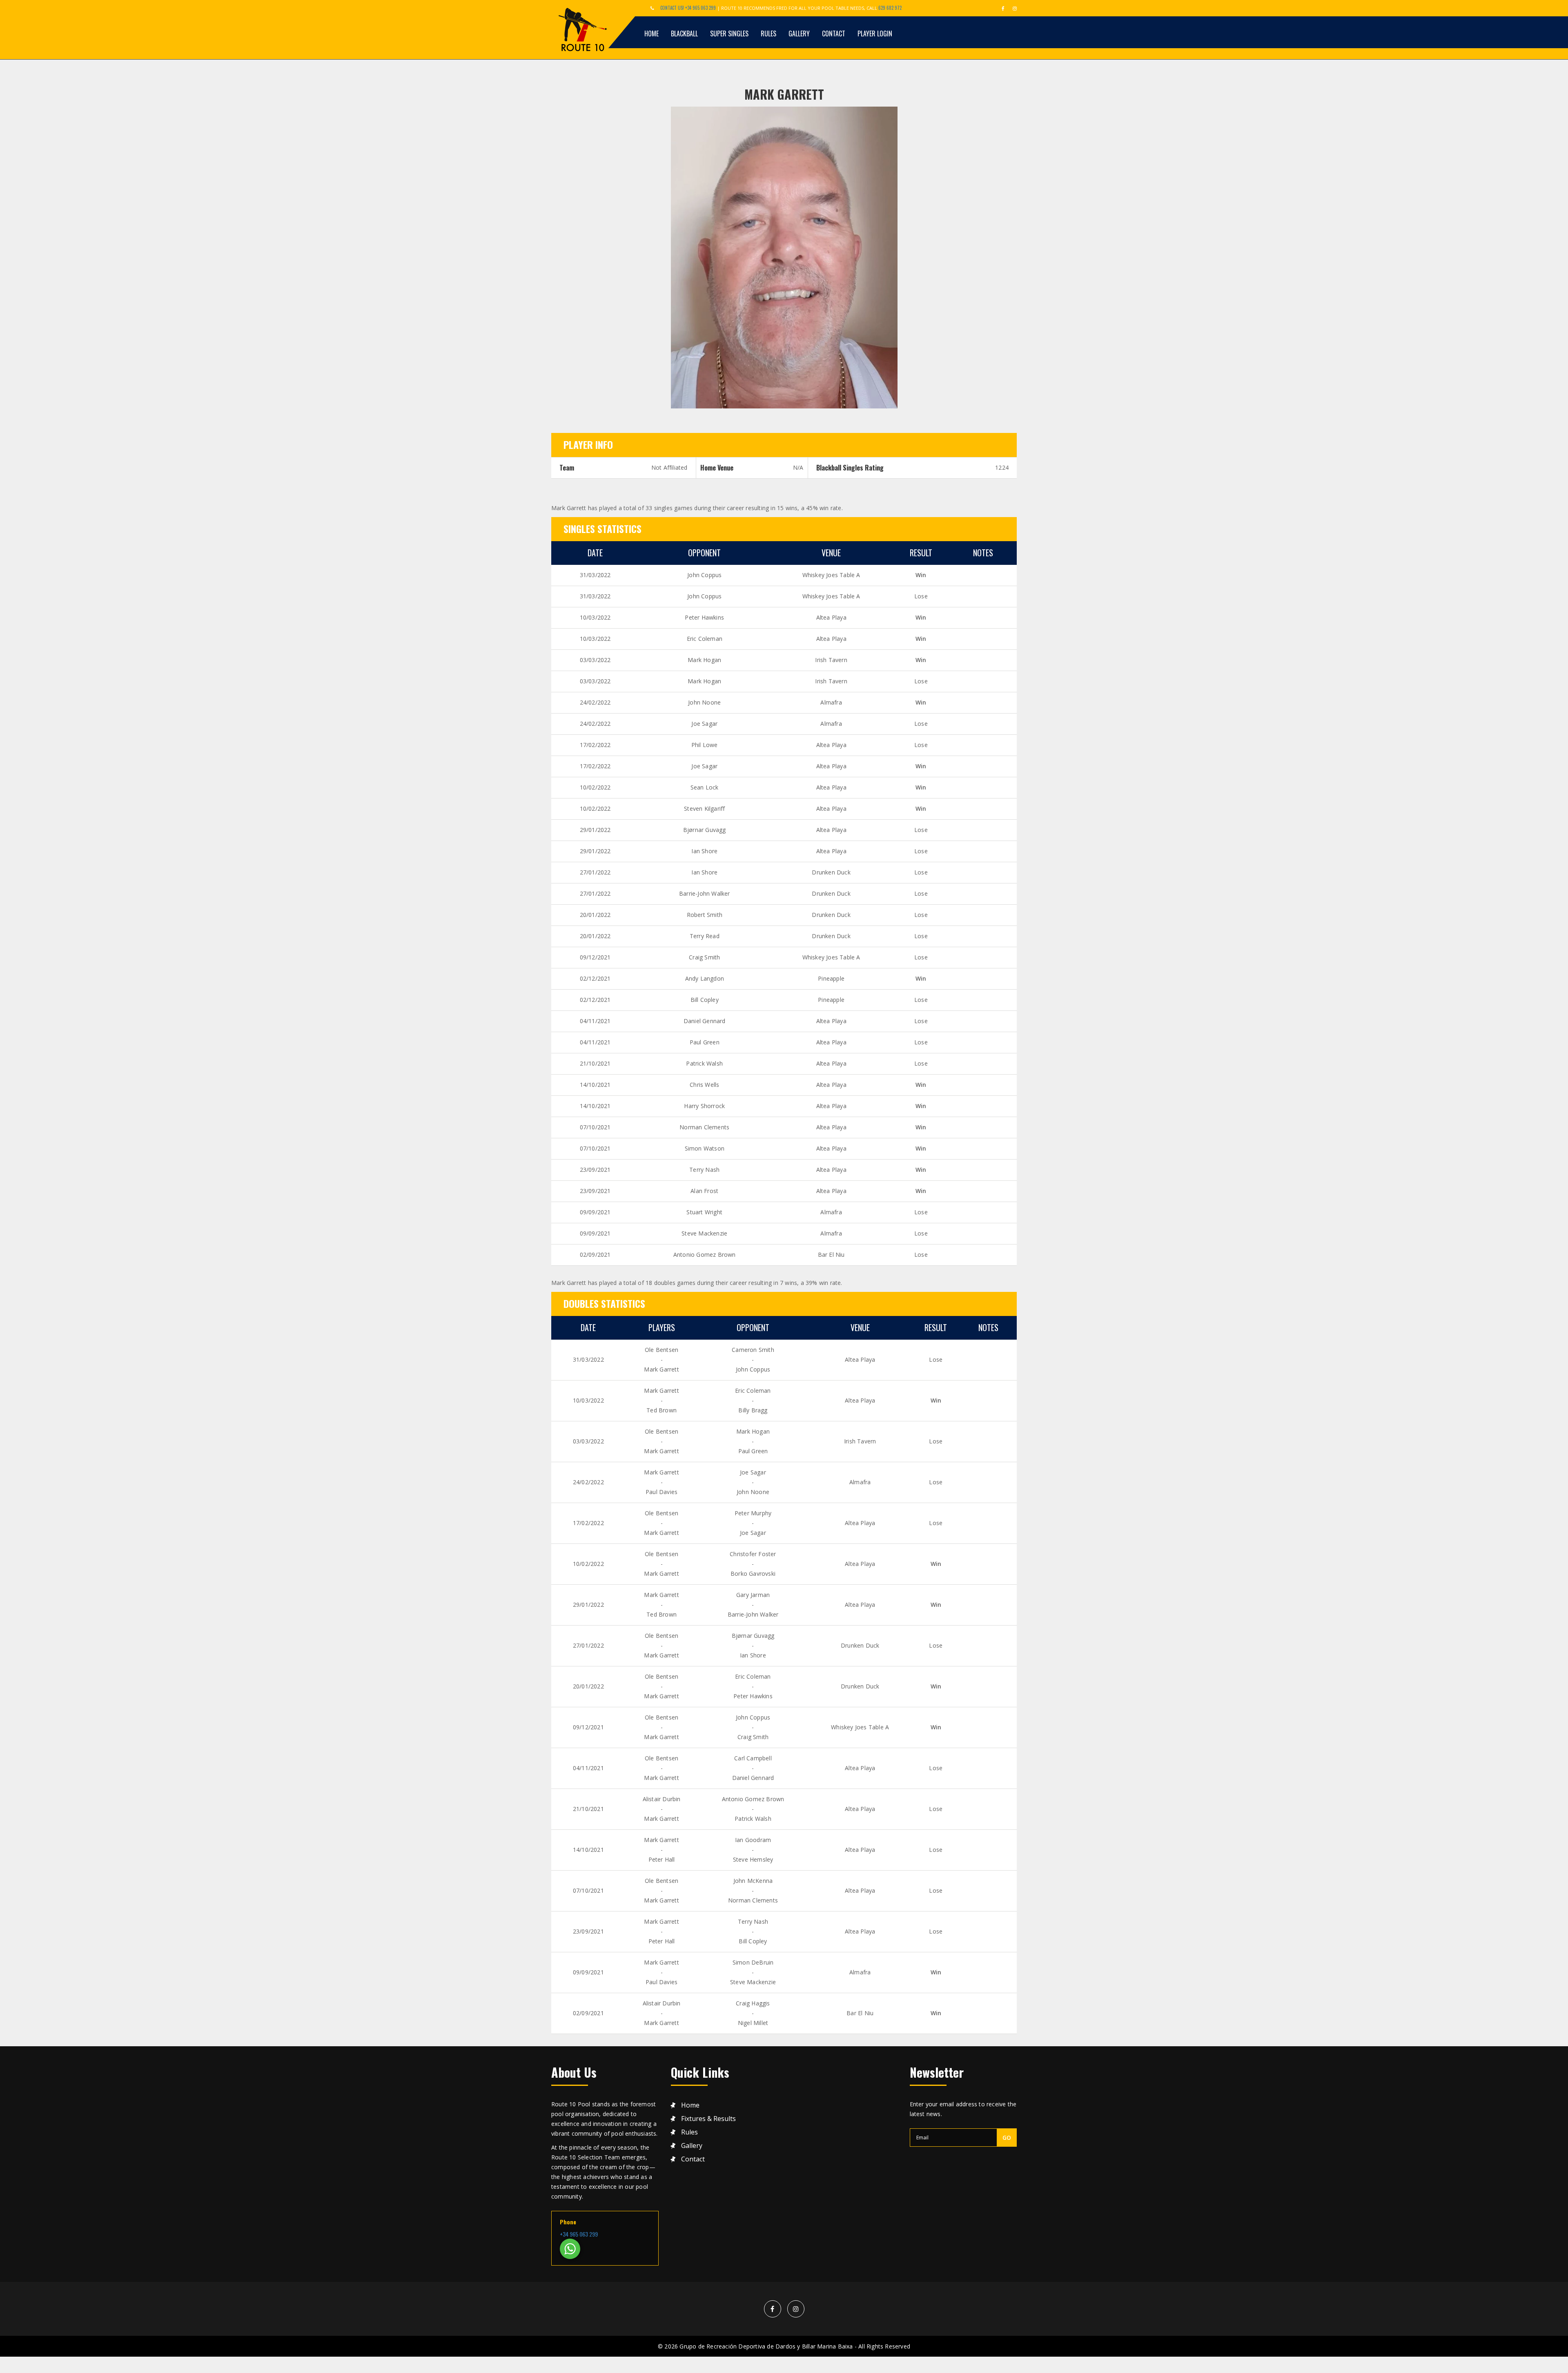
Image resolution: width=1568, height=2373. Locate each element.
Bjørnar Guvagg (705, 830)
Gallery (799, 33)
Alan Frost (704, 1191)
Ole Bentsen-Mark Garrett (661, 1359)
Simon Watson (705, 1148)
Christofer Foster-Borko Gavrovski (753, 1564)
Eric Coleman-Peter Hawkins (753, 1686)
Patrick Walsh (704, 1063)
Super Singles (729, 33)
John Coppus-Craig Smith (753, 1727)
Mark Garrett (784, 94)
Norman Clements (704, 1127)
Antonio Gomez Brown (705, 1255)
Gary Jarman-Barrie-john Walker (753, 1605)
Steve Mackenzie (704, 1233)
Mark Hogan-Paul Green (753, 1441)
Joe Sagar (704, 724)
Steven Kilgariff (704, 808)
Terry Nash (704, 1170)
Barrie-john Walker (705, 893)
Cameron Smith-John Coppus (753, 1359)
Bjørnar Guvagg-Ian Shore (753, 1645)
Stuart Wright (704, 1212)
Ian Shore (704, 851)
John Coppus (704, 575)
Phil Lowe (705, 745)
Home (651, 33)
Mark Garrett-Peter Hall (661, 1850)
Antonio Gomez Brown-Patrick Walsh (753, 1809)
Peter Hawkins (704, 617)
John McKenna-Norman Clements (753, 1890)
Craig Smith (704, 957)
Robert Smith (705, 915)
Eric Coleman (705, 639)
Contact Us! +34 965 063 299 (688, 8)
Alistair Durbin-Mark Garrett (662, 1809)
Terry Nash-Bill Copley (753, 1931)
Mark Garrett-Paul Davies (661, 1482)
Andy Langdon (705, 978)
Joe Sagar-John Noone (753, 1482)
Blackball (684, 33)
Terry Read (705, 936)
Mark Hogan (704, 660)
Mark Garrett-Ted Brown (661, 1400)
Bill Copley (705, 1000)
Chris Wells (704, 1085)
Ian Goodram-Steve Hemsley (753, 1850)
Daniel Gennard (705, 1021)
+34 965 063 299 (579, 2234)
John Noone (704, 702)
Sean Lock (705, 787)
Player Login (875, 33)
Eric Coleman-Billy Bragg (753, 1400)
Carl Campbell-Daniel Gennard (753, 1768)
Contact (834, 33)
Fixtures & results (708, 2119)
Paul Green (705, 1042)
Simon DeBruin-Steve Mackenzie (753, 1972)
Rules (768, 33)
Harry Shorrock (704, 1106)
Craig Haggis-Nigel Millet (753, 2013)
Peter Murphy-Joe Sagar (753, 1523)
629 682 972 (890, 8)
